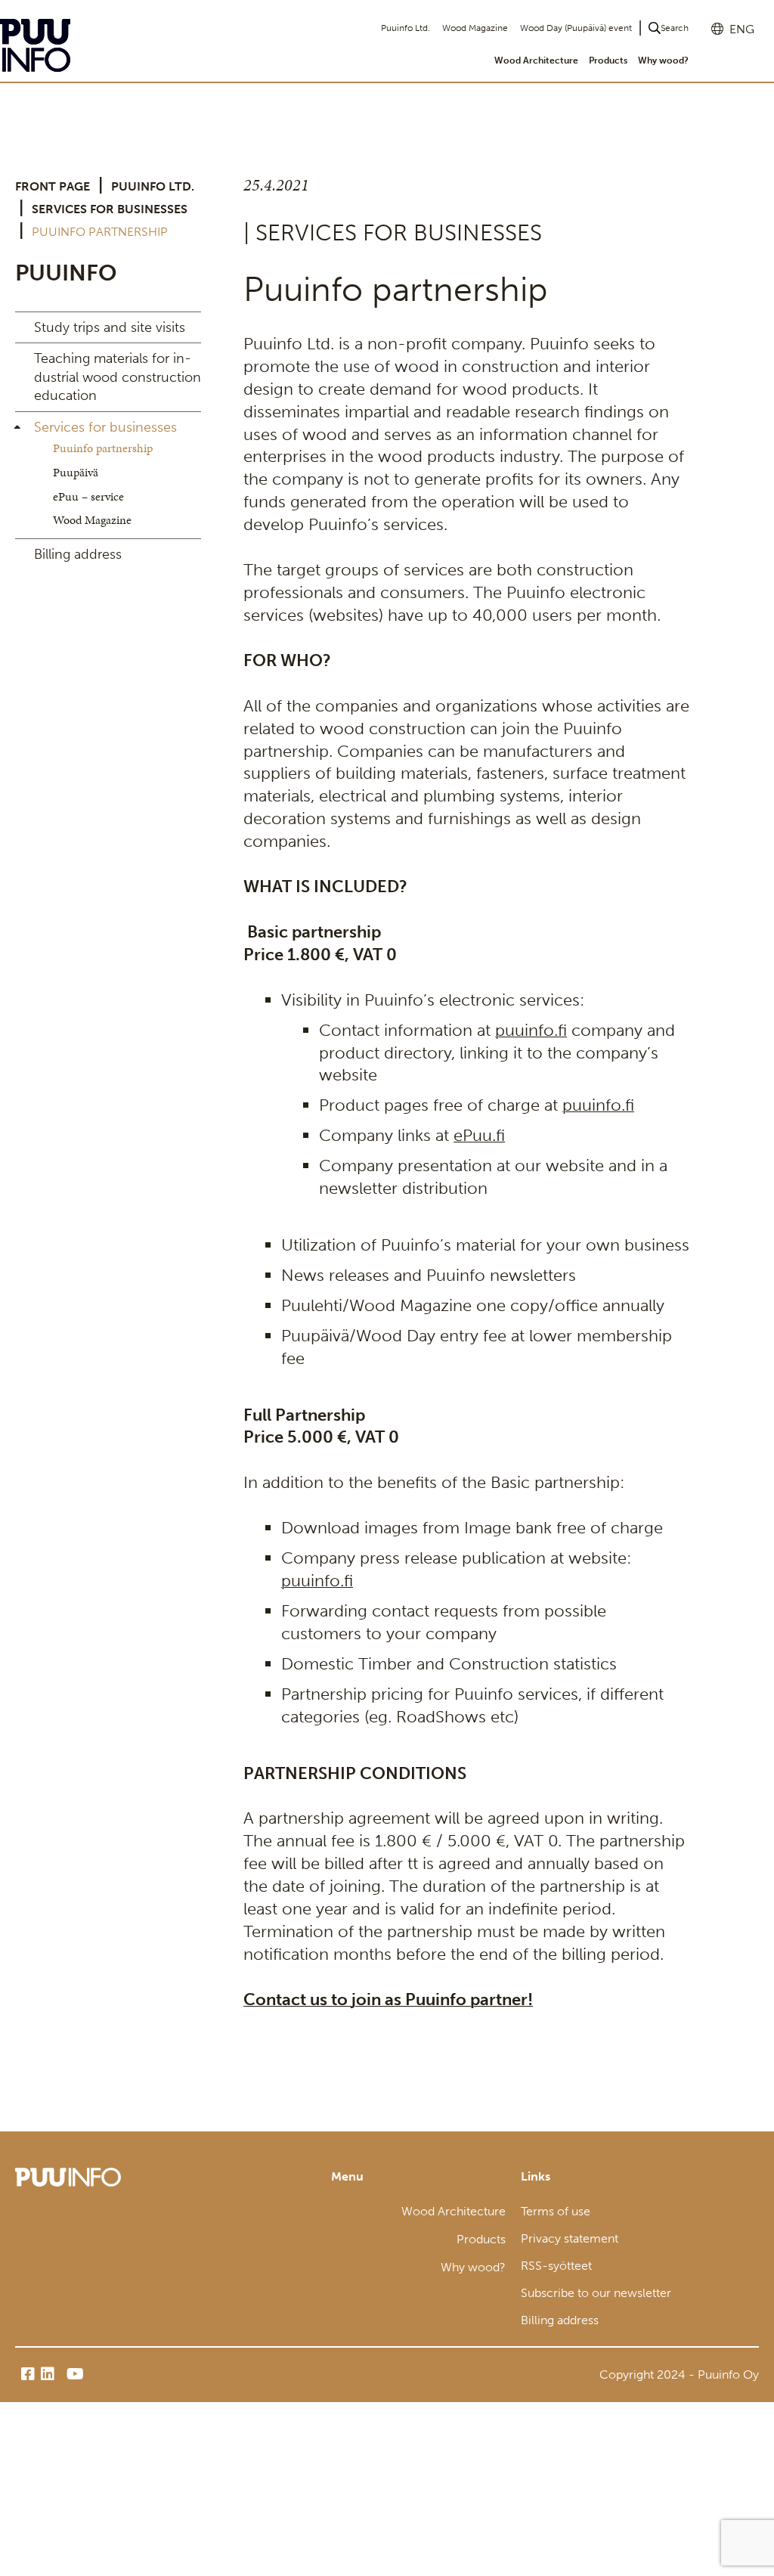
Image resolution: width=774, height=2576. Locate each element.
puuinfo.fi (531, 1030)
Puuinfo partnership (103, 448)
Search (675, 28)
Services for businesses (110, 209)
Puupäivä (76, 472)
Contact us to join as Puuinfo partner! (388, 1999)
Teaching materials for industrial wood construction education (118, 377)
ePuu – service (88, 496)
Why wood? (663, 60)
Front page (53, 186)
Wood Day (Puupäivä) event (576, 28)
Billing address (78, 554)
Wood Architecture (536, 60)
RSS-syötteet (556, 2266)
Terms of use (556, 2211)
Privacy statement (570, 2238)
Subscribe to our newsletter (596, 2293)
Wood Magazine (475, 28)
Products (608, 60)
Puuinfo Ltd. (406, 28)
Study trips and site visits (110, 327)
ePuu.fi (479, 1135)
